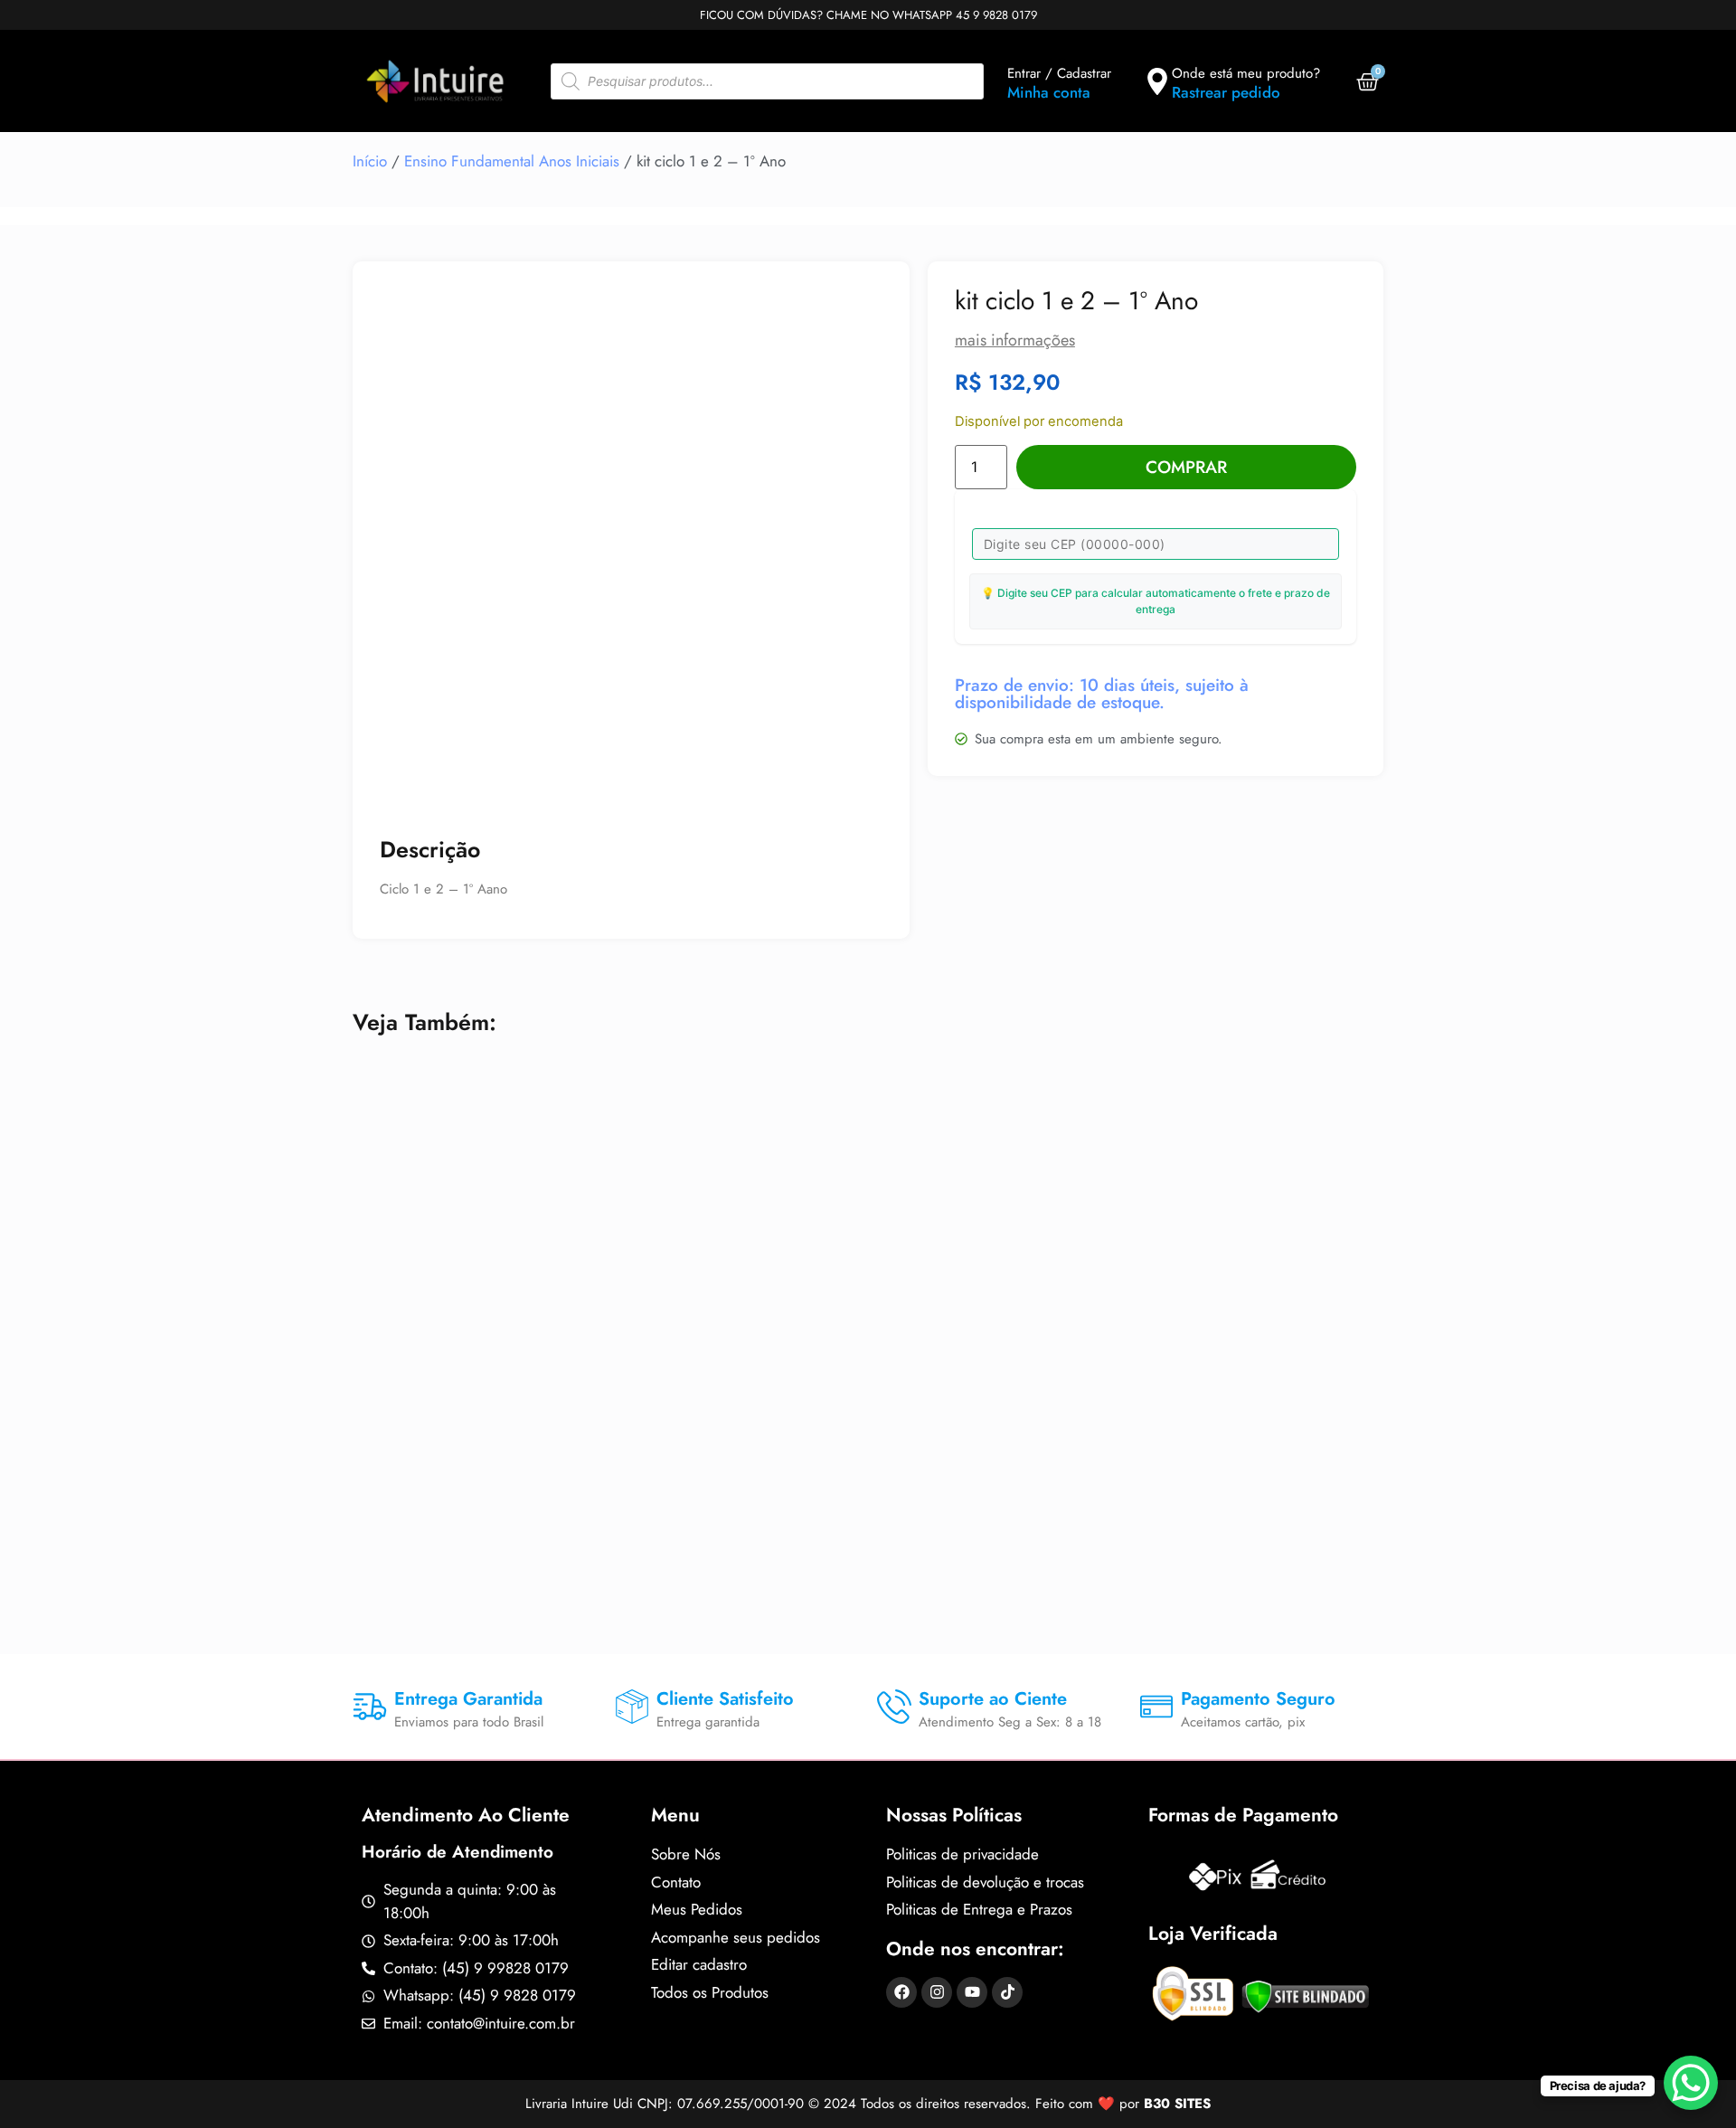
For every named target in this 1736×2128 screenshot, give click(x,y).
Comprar (1186, 467)
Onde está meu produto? (1246, 73)
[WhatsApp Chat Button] (1691, 2083)
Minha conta (1049, 92)
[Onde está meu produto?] (1157, 81)
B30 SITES (1177, 2104)
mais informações (1015, 340)
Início (370, 161)
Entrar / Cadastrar (1059, 73)
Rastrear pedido (1226, 92)
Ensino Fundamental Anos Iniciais (512, 161)
